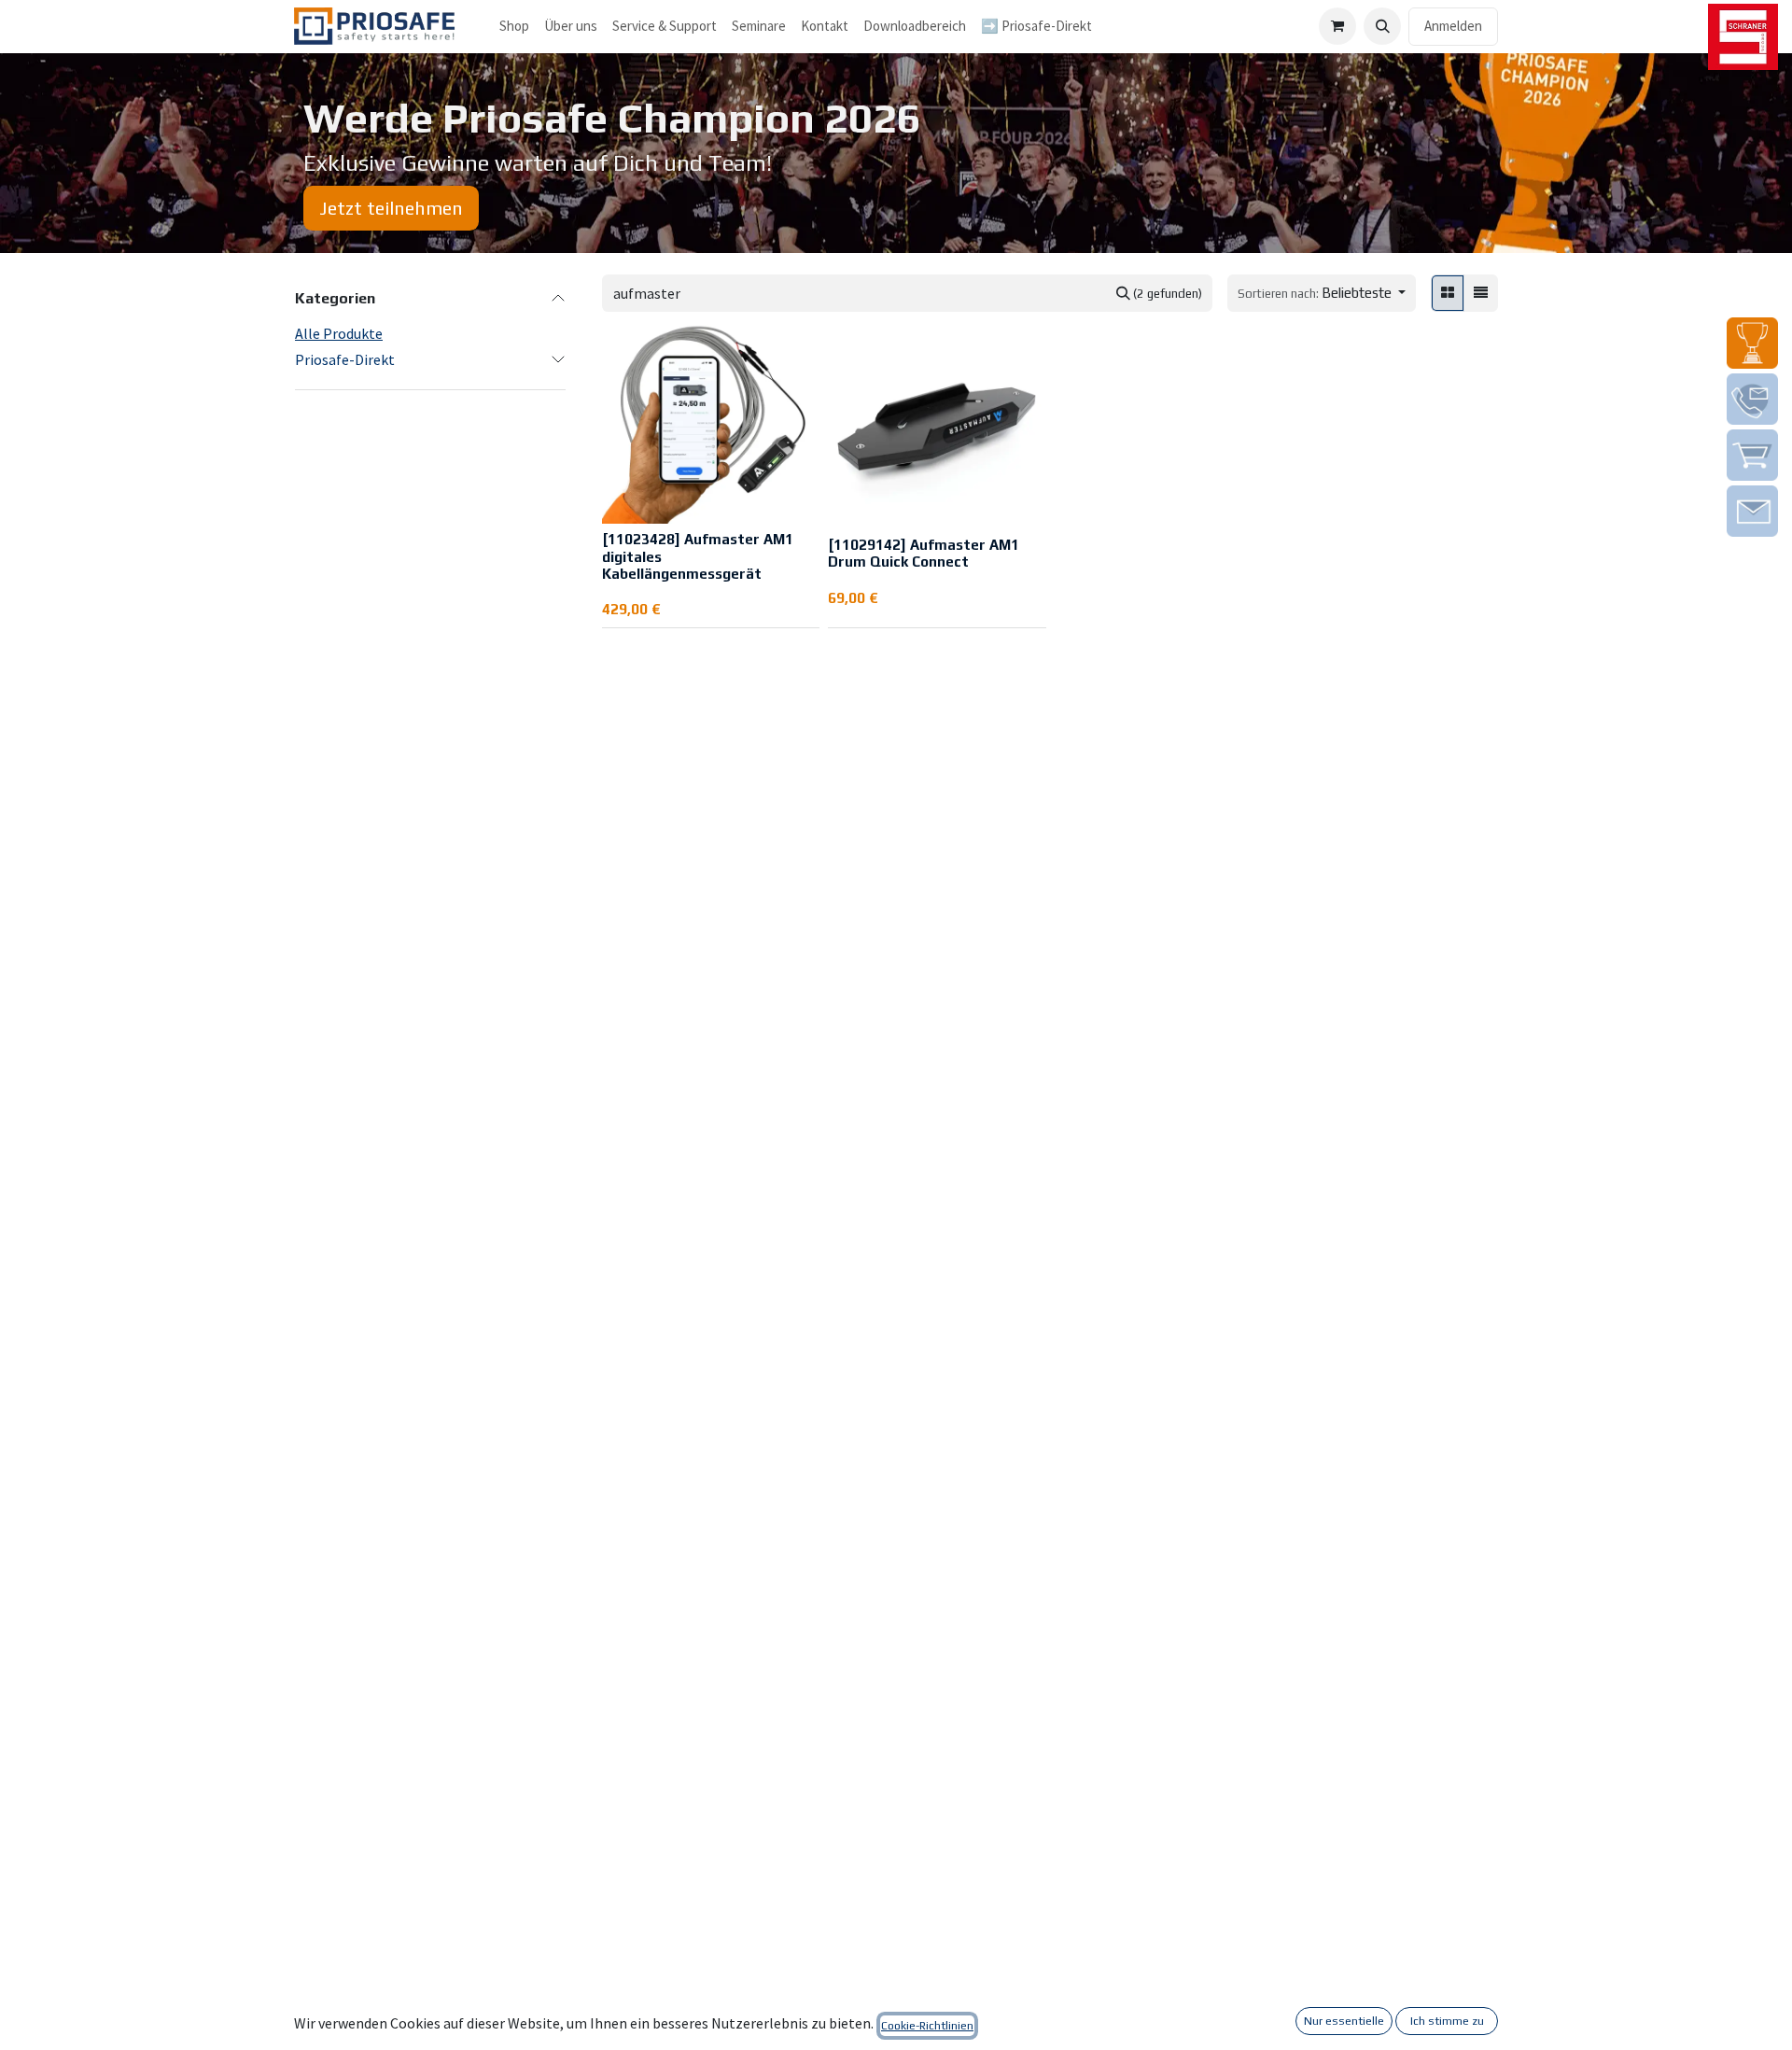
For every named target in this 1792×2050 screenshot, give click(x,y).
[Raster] (1448, 294)
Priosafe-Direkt (345, 359)
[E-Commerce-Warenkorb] (1337, 26)
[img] (1752, 343)
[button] (1382, 26)
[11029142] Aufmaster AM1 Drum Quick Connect (924, 553)
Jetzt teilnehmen (391, 208)
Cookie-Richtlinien (927, 2026)
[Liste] (1481, 294)
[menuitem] (571, 27)
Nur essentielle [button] (1344, 2021)
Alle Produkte (339, 333)
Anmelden (1453, 26)
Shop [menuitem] (514, 26)
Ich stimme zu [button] (1447, 2021)
